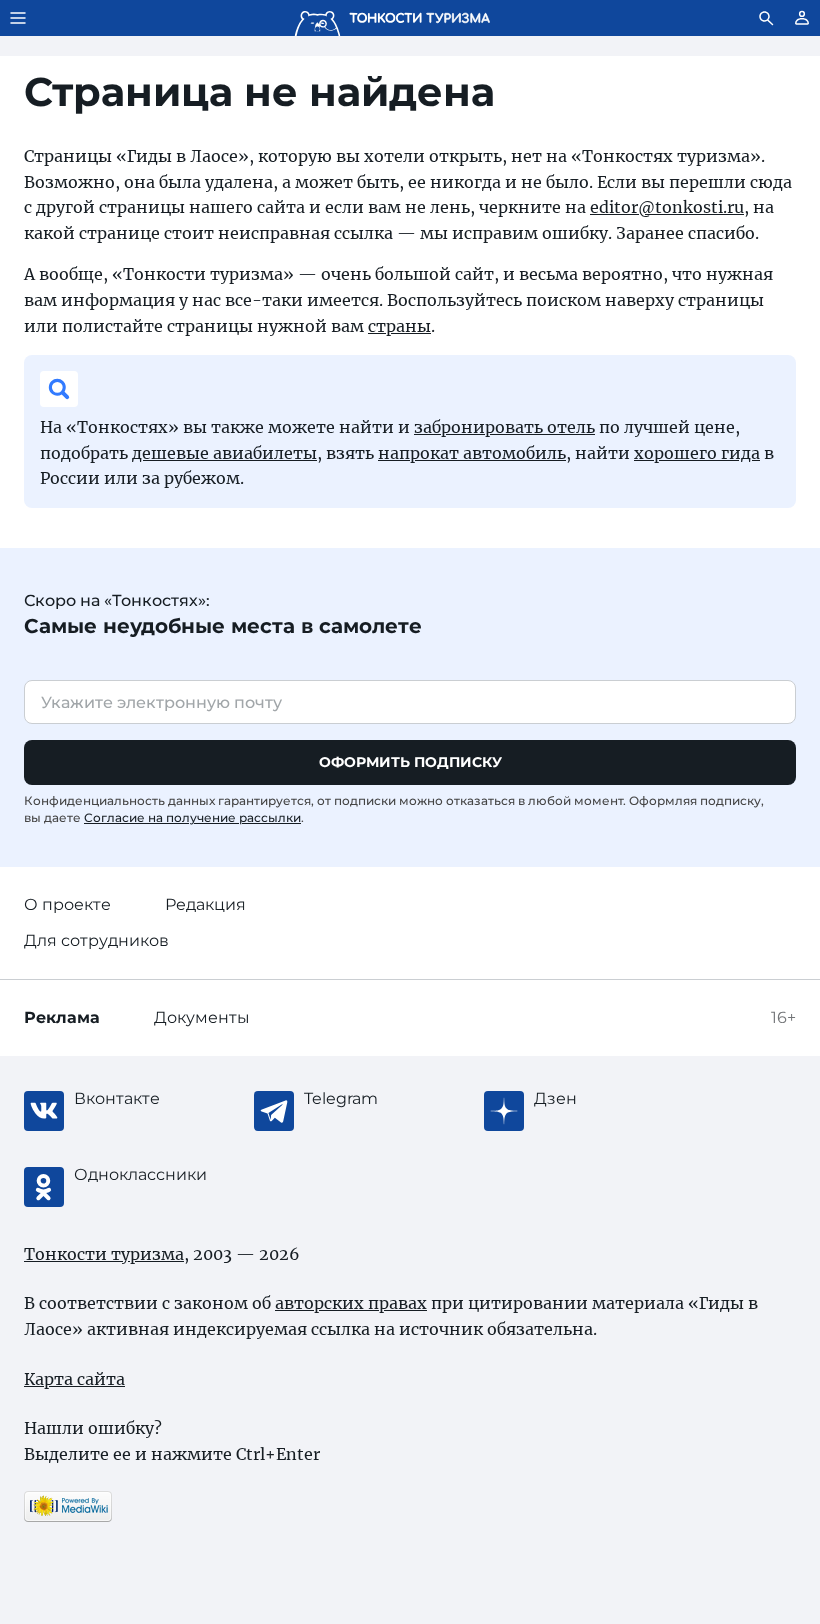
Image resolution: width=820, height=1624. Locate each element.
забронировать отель (504, 427)
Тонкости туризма (104, 1254)
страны (399, 326)
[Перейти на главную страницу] (392, 18)
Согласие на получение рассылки (192, 817)
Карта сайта (74, 1379)
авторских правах (351, 1303)
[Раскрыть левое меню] (18, 18)
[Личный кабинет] (802, 18)
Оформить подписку (410, 762)
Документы (202, 1017)
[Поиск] (766, 18)
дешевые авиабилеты (224, 453)
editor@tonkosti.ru (667, 207)
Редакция (205, 904)
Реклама (62, 1017)
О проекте (67, 904)
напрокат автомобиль (472, 453)
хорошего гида (697, 453)
